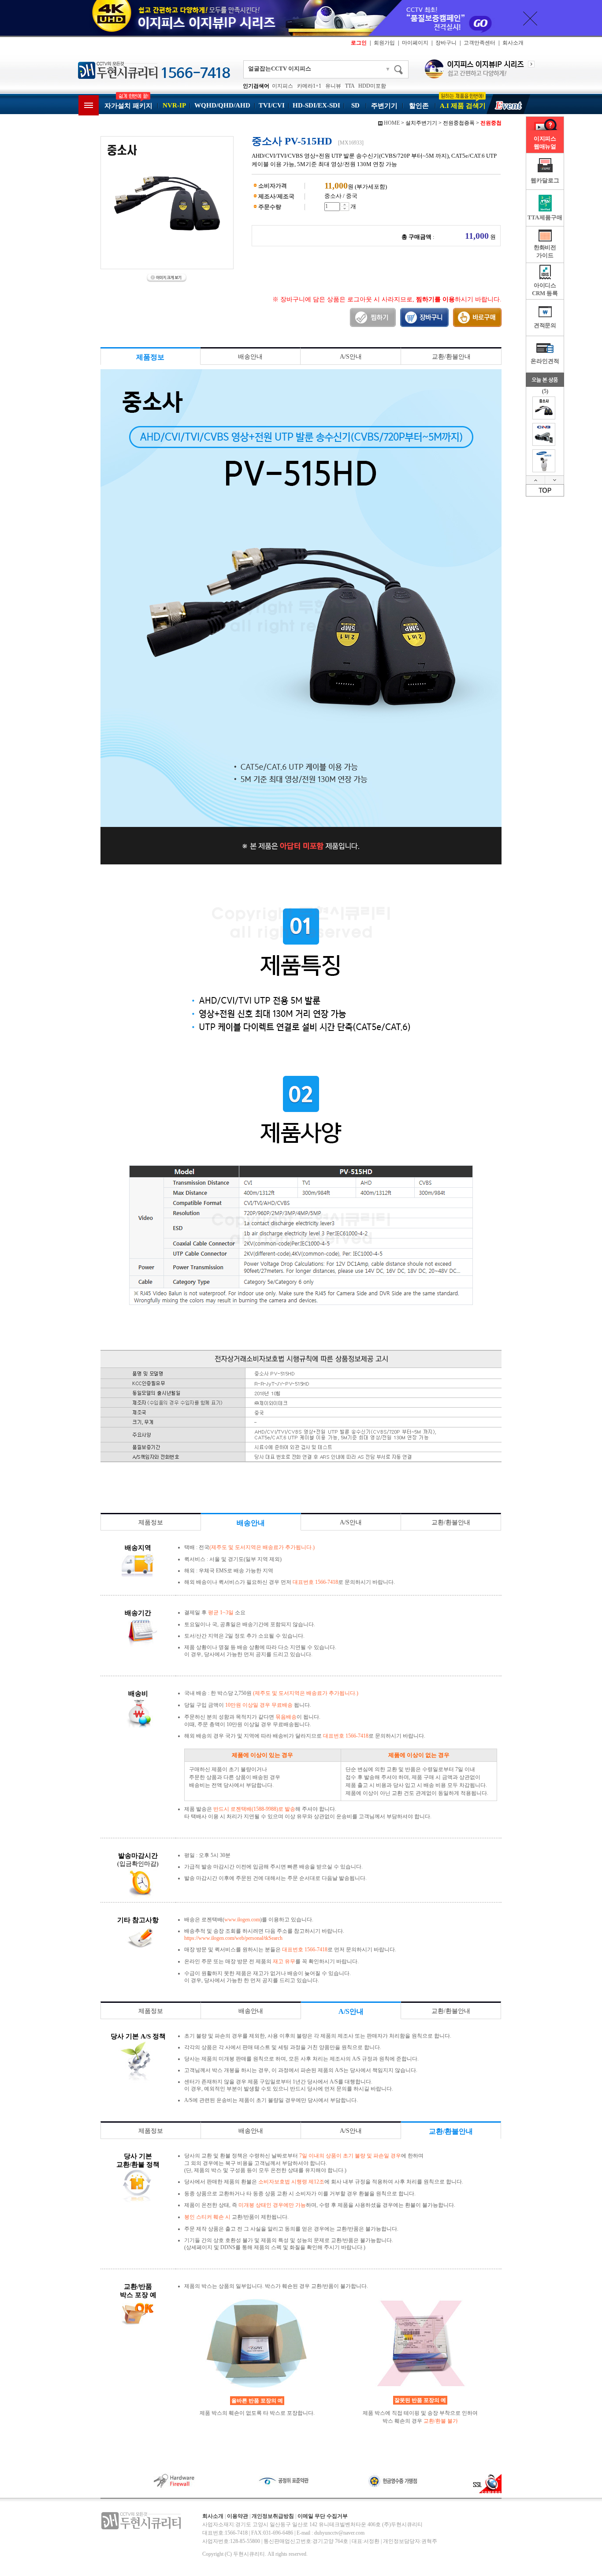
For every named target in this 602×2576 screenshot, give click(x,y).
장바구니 (446, 43)
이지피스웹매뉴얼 (545, 143)
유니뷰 (333, 86)
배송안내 (250, 357)
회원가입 (384, 43)
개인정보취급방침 (273, 2516)
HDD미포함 (372, 86)
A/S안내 (351, 357)
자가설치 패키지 (128, 106)
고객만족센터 (479, 43)
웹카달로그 (545, 180)
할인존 (419, 106)
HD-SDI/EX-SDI (316, 105)
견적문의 (545, 325)
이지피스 (282, 86)
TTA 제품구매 (545, 217)
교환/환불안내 (451, 357)
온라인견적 (545, 361)
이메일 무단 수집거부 (323, 2516)
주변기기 (384, 106)
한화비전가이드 (545, 251)
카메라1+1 (309, 86)
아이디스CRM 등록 (545, 289)
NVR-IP (174, 105)
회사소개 (513, 43)
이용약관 (238, 2516)
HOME (392, 123)
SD (355, 105)
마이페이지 (415, 43)
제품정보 (151, 1522)
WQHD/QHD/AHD (222, 105)
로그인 (359, 43)
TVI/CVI (272, 105)
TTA (350, 86)
